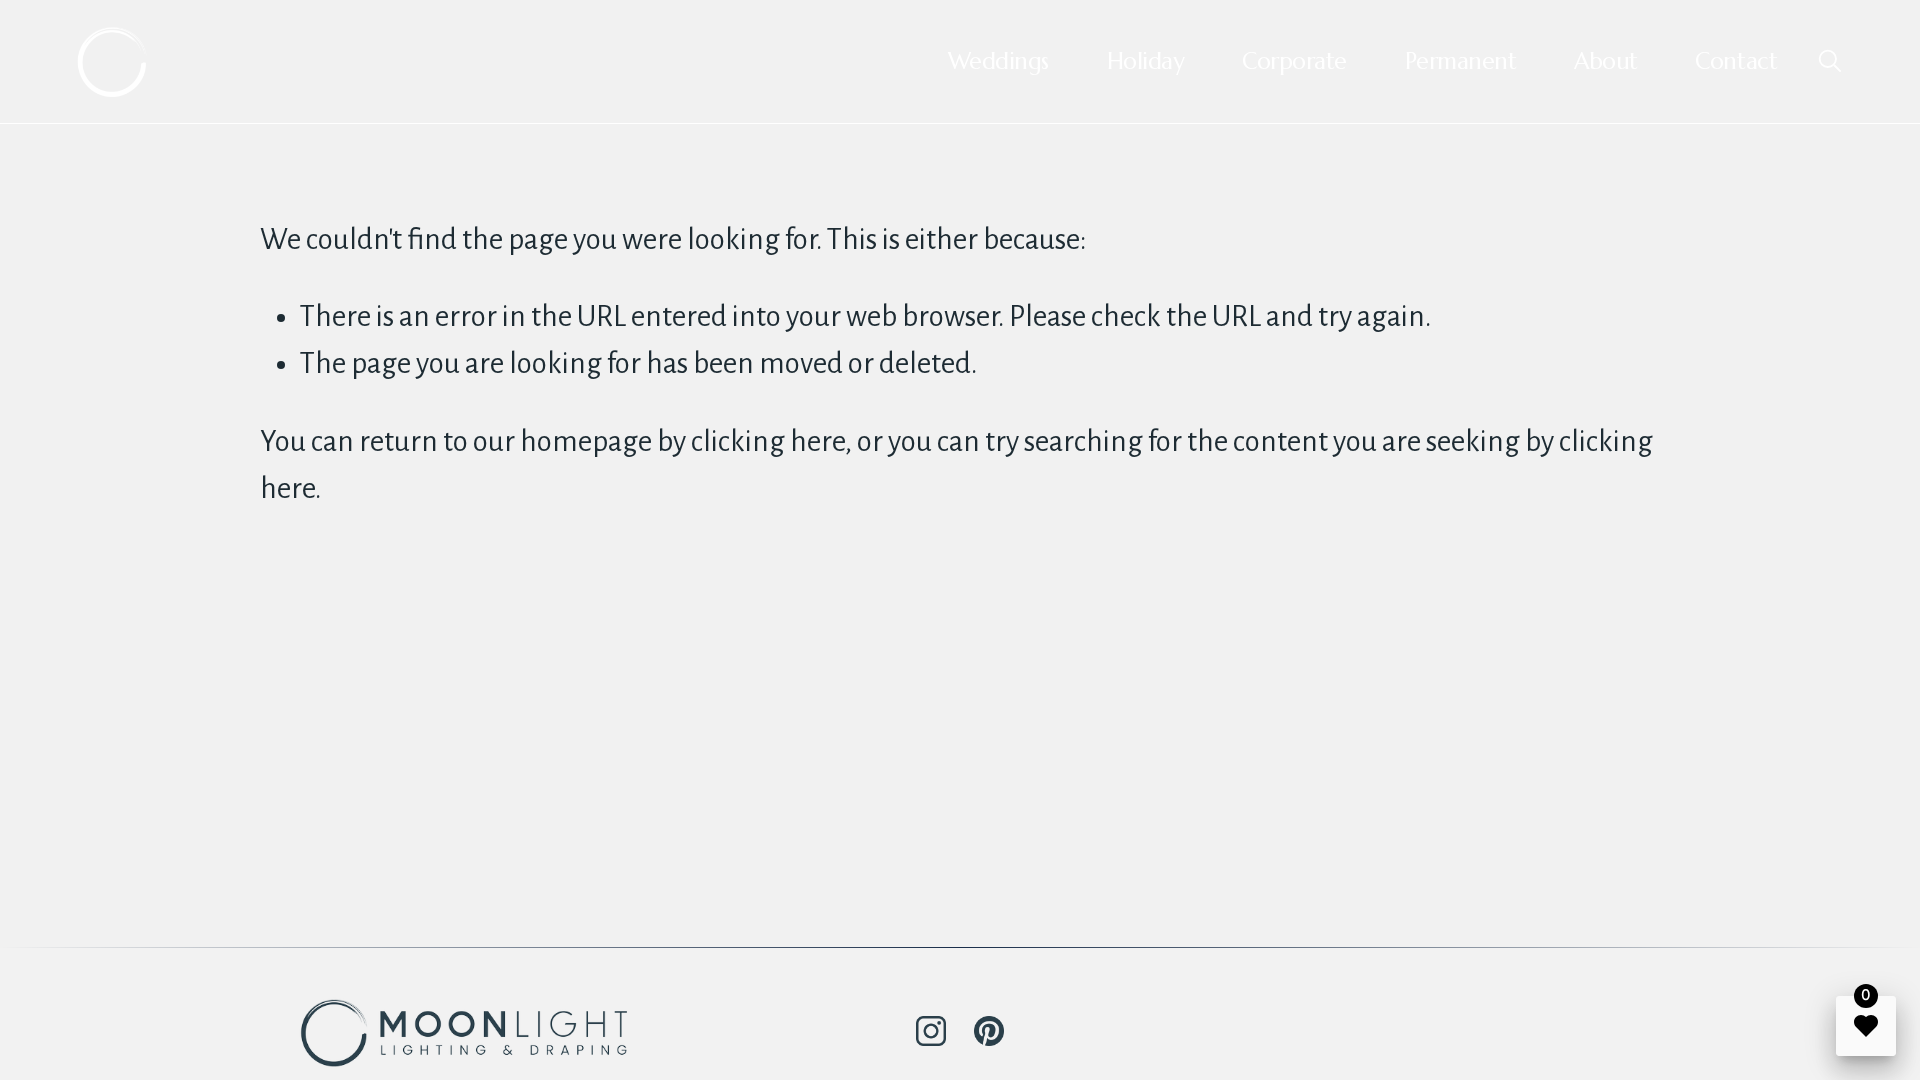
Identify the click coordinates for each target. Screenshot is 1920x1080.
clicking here (768, 441)
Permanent (1461, 61)
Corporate (1294, 61)
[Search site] (1829, 60)
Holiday (1146, 61)
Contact (1736, 61)
